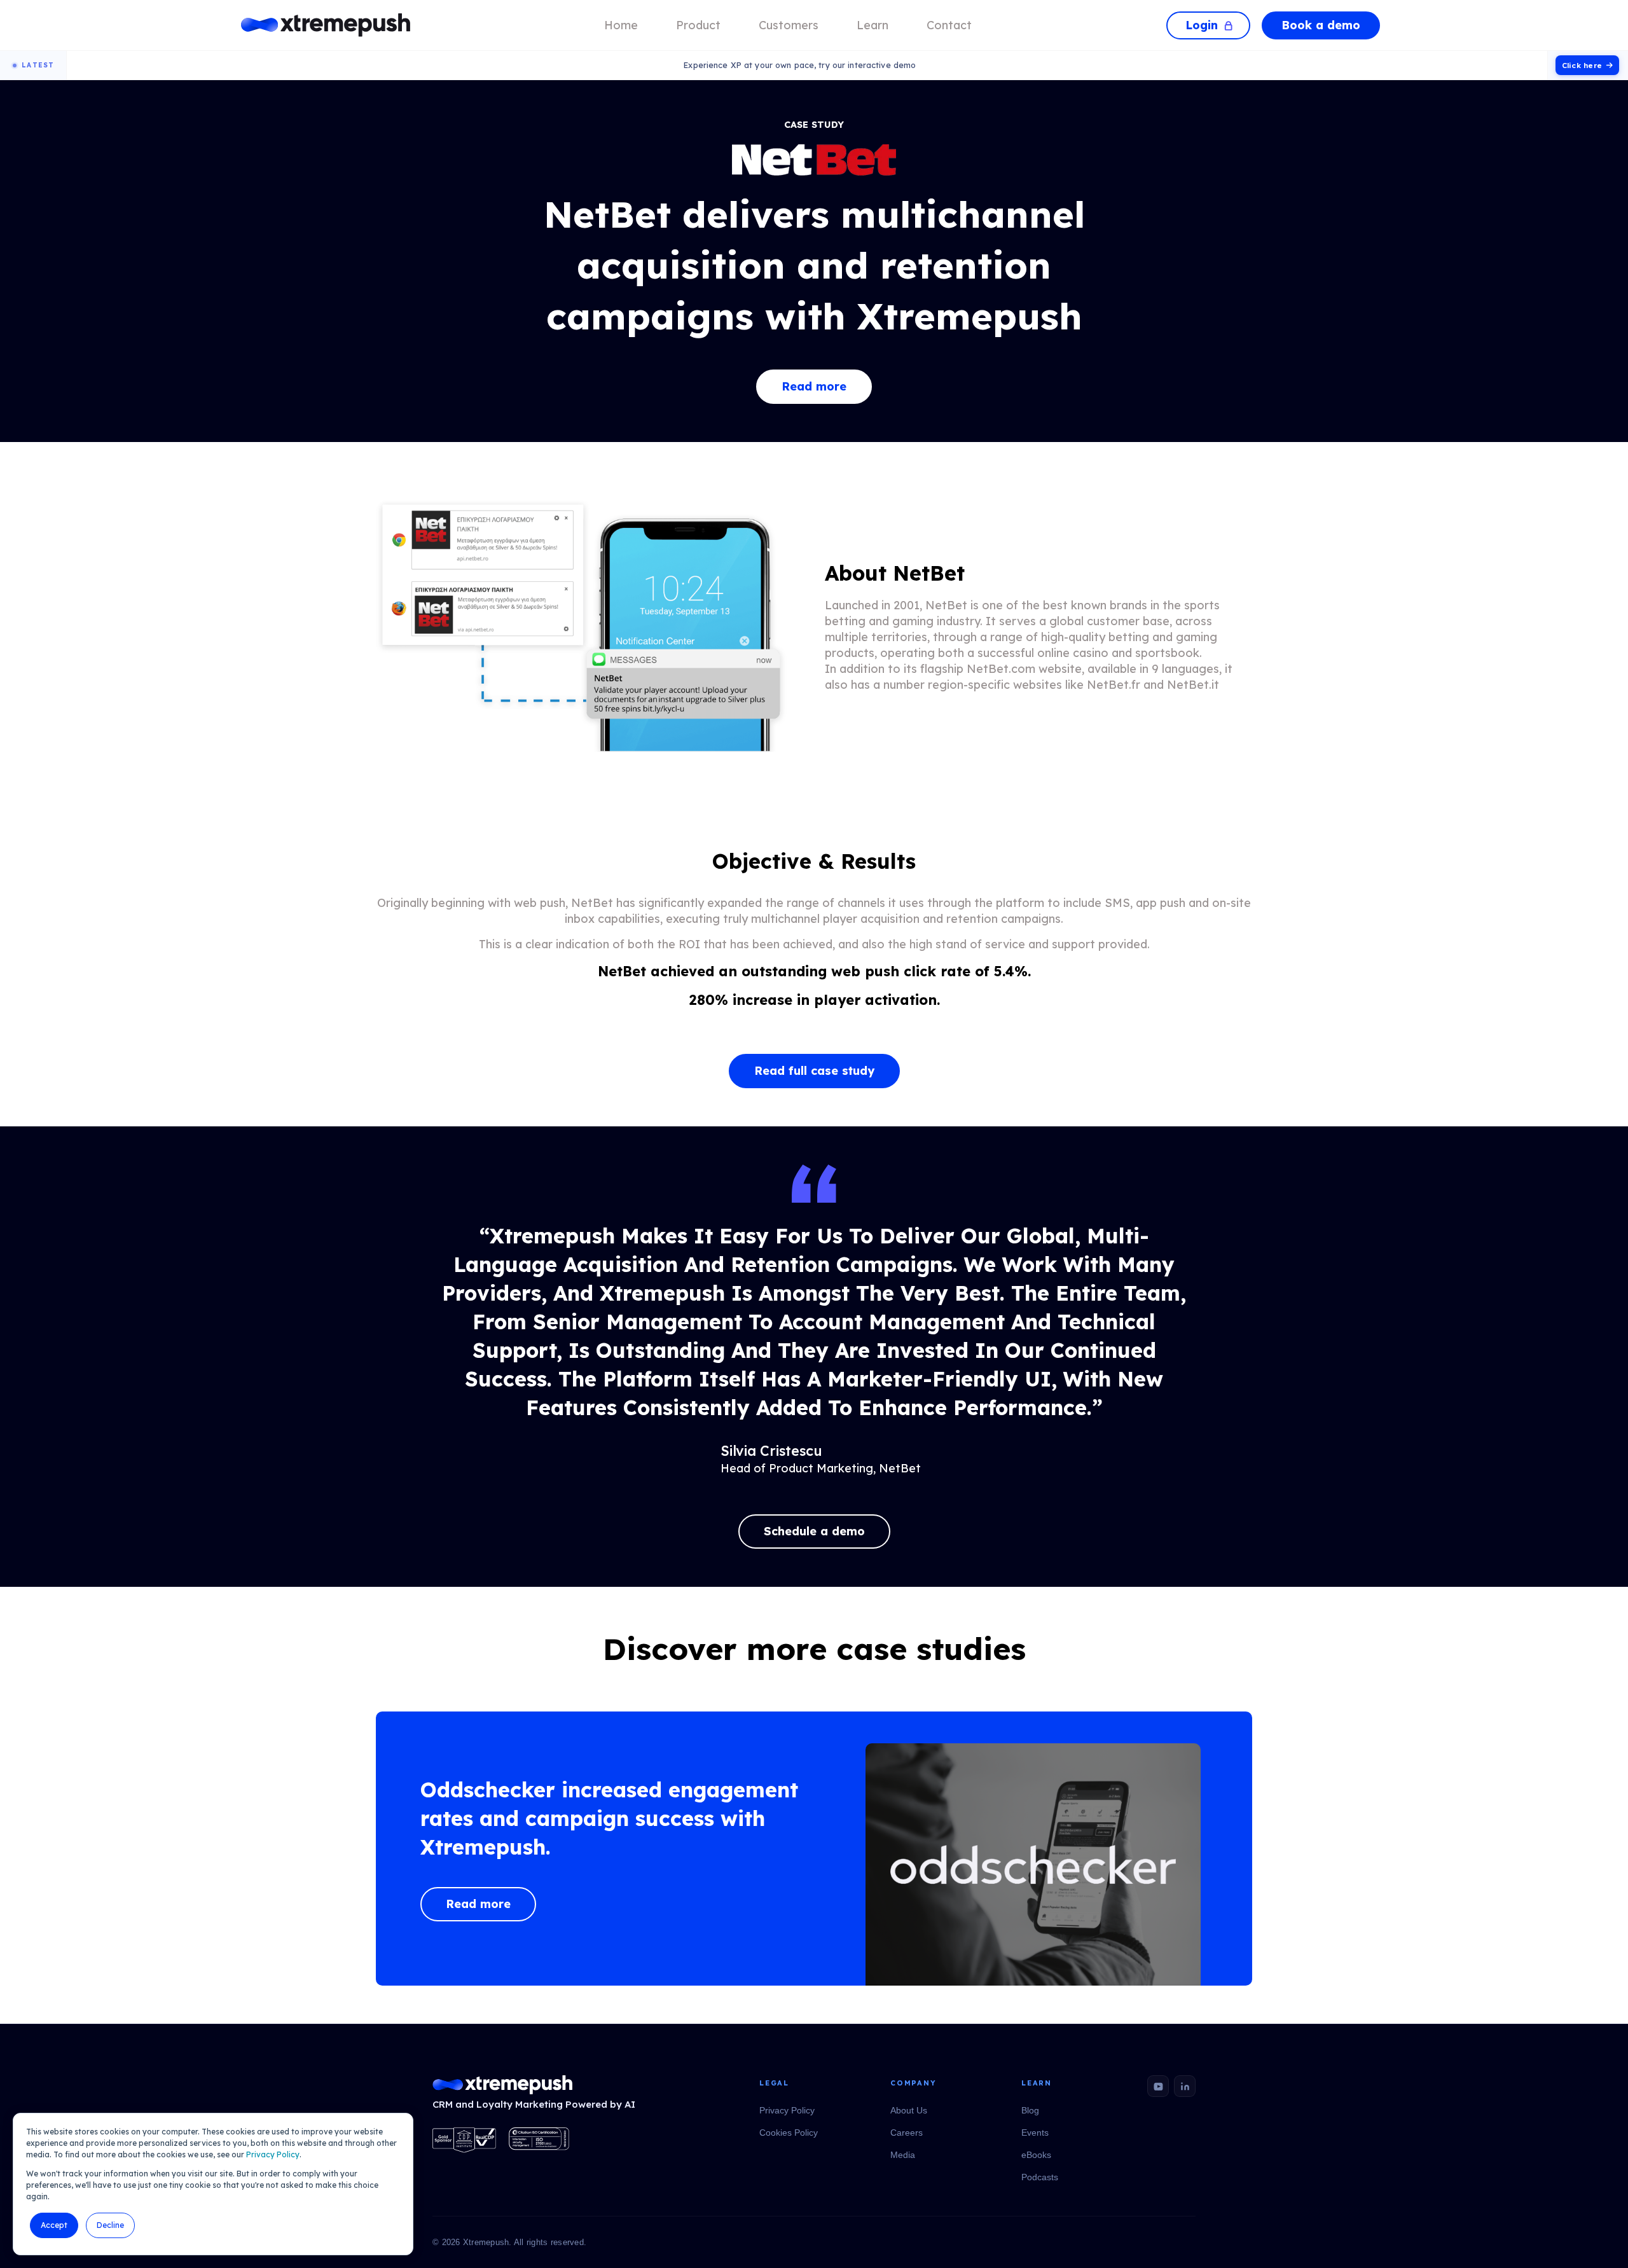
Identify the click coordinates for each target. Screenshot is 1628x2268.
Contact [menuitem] (949, 25)
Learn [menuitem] (873, 25)
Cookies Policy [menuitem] (789, 2133)
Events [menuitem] (1035, 2133)
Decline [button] (110, 2225)
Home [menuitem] (621, 25)
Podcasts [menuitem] (1040, 2177)
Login (1202, 25)
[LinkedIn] (1185, 2086)
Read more (814, 386)
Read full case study (814, 1071)
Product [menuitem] (698, 25)
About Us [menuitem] (909, 2110)
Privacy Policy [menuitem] (787, 2110)
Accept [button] (54, 2225)
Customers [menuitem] (789, 25)
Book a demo (1321, 25)
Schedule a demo (814, 1531)
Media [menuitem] (903, 2155)
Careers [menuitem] (907, 2133)
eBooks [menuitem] (1036, 2155)
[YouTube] (1158, 2086)
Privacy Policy (273, 2154)
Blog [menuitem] (1030, 2110)
